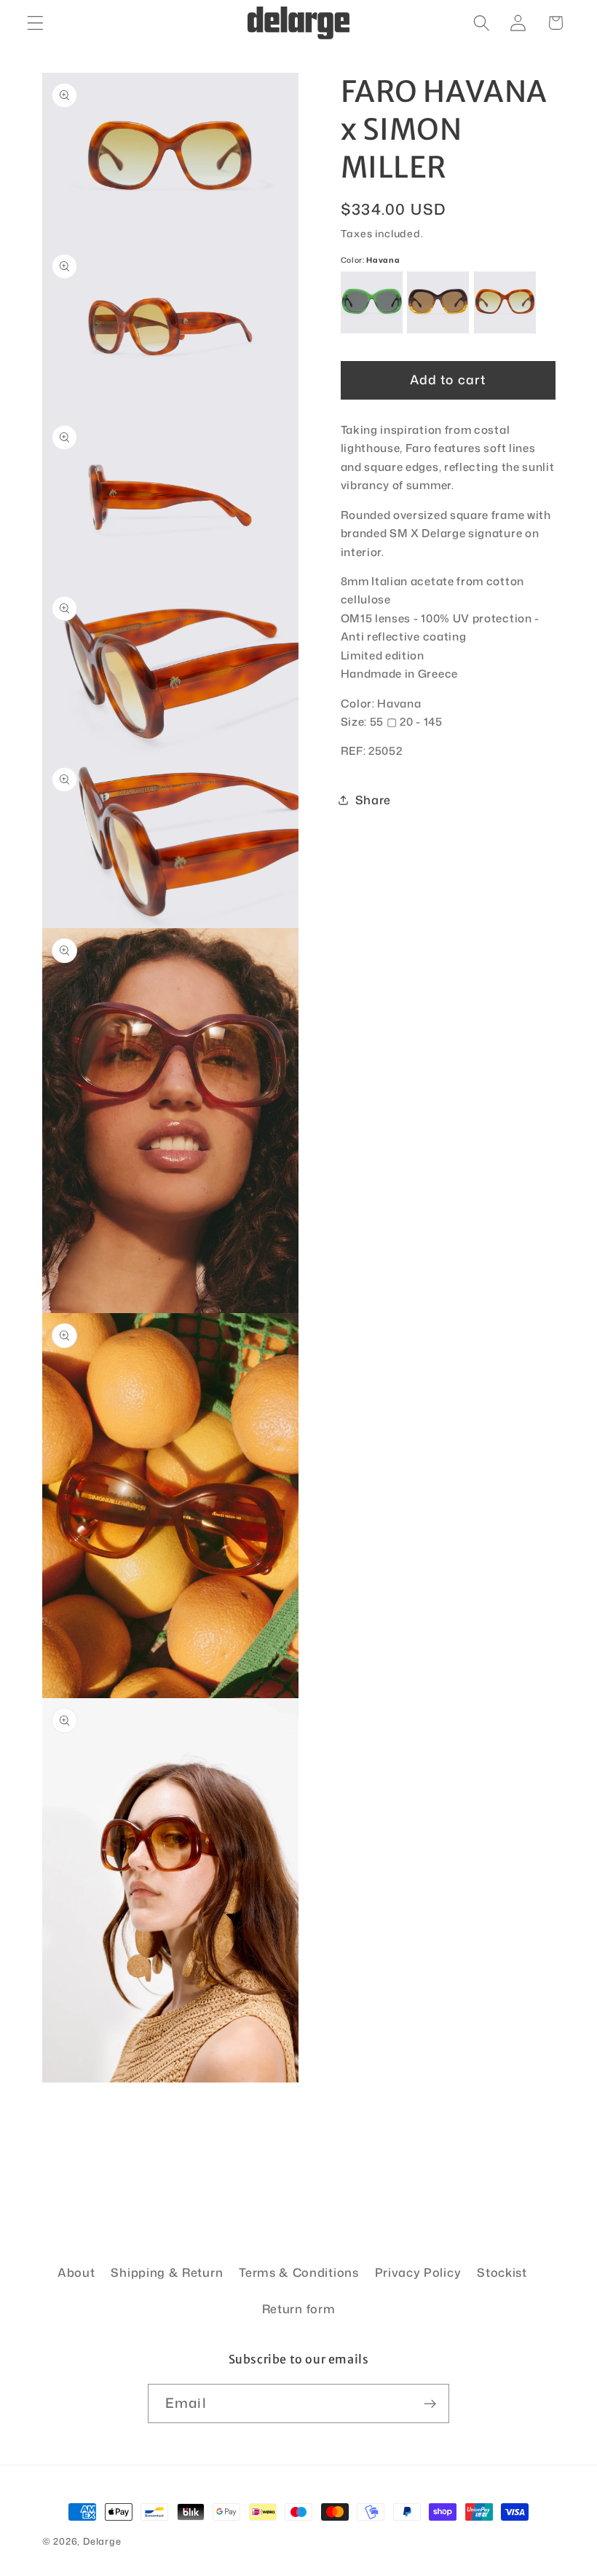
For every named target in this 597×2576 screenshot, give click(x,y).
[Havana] (505, 302)
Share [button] (373, 800)
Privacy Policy (418, 2272)
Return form (299, 2309)
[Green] (372, 302)
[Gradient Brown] (438, 302)
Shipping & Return (167, 2272)
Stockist (502, 2272)
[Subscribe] (430, 2403)
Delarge (102, 2541)
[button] (35, 23)
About (76, 2272)
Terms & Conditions (298, 2272)
